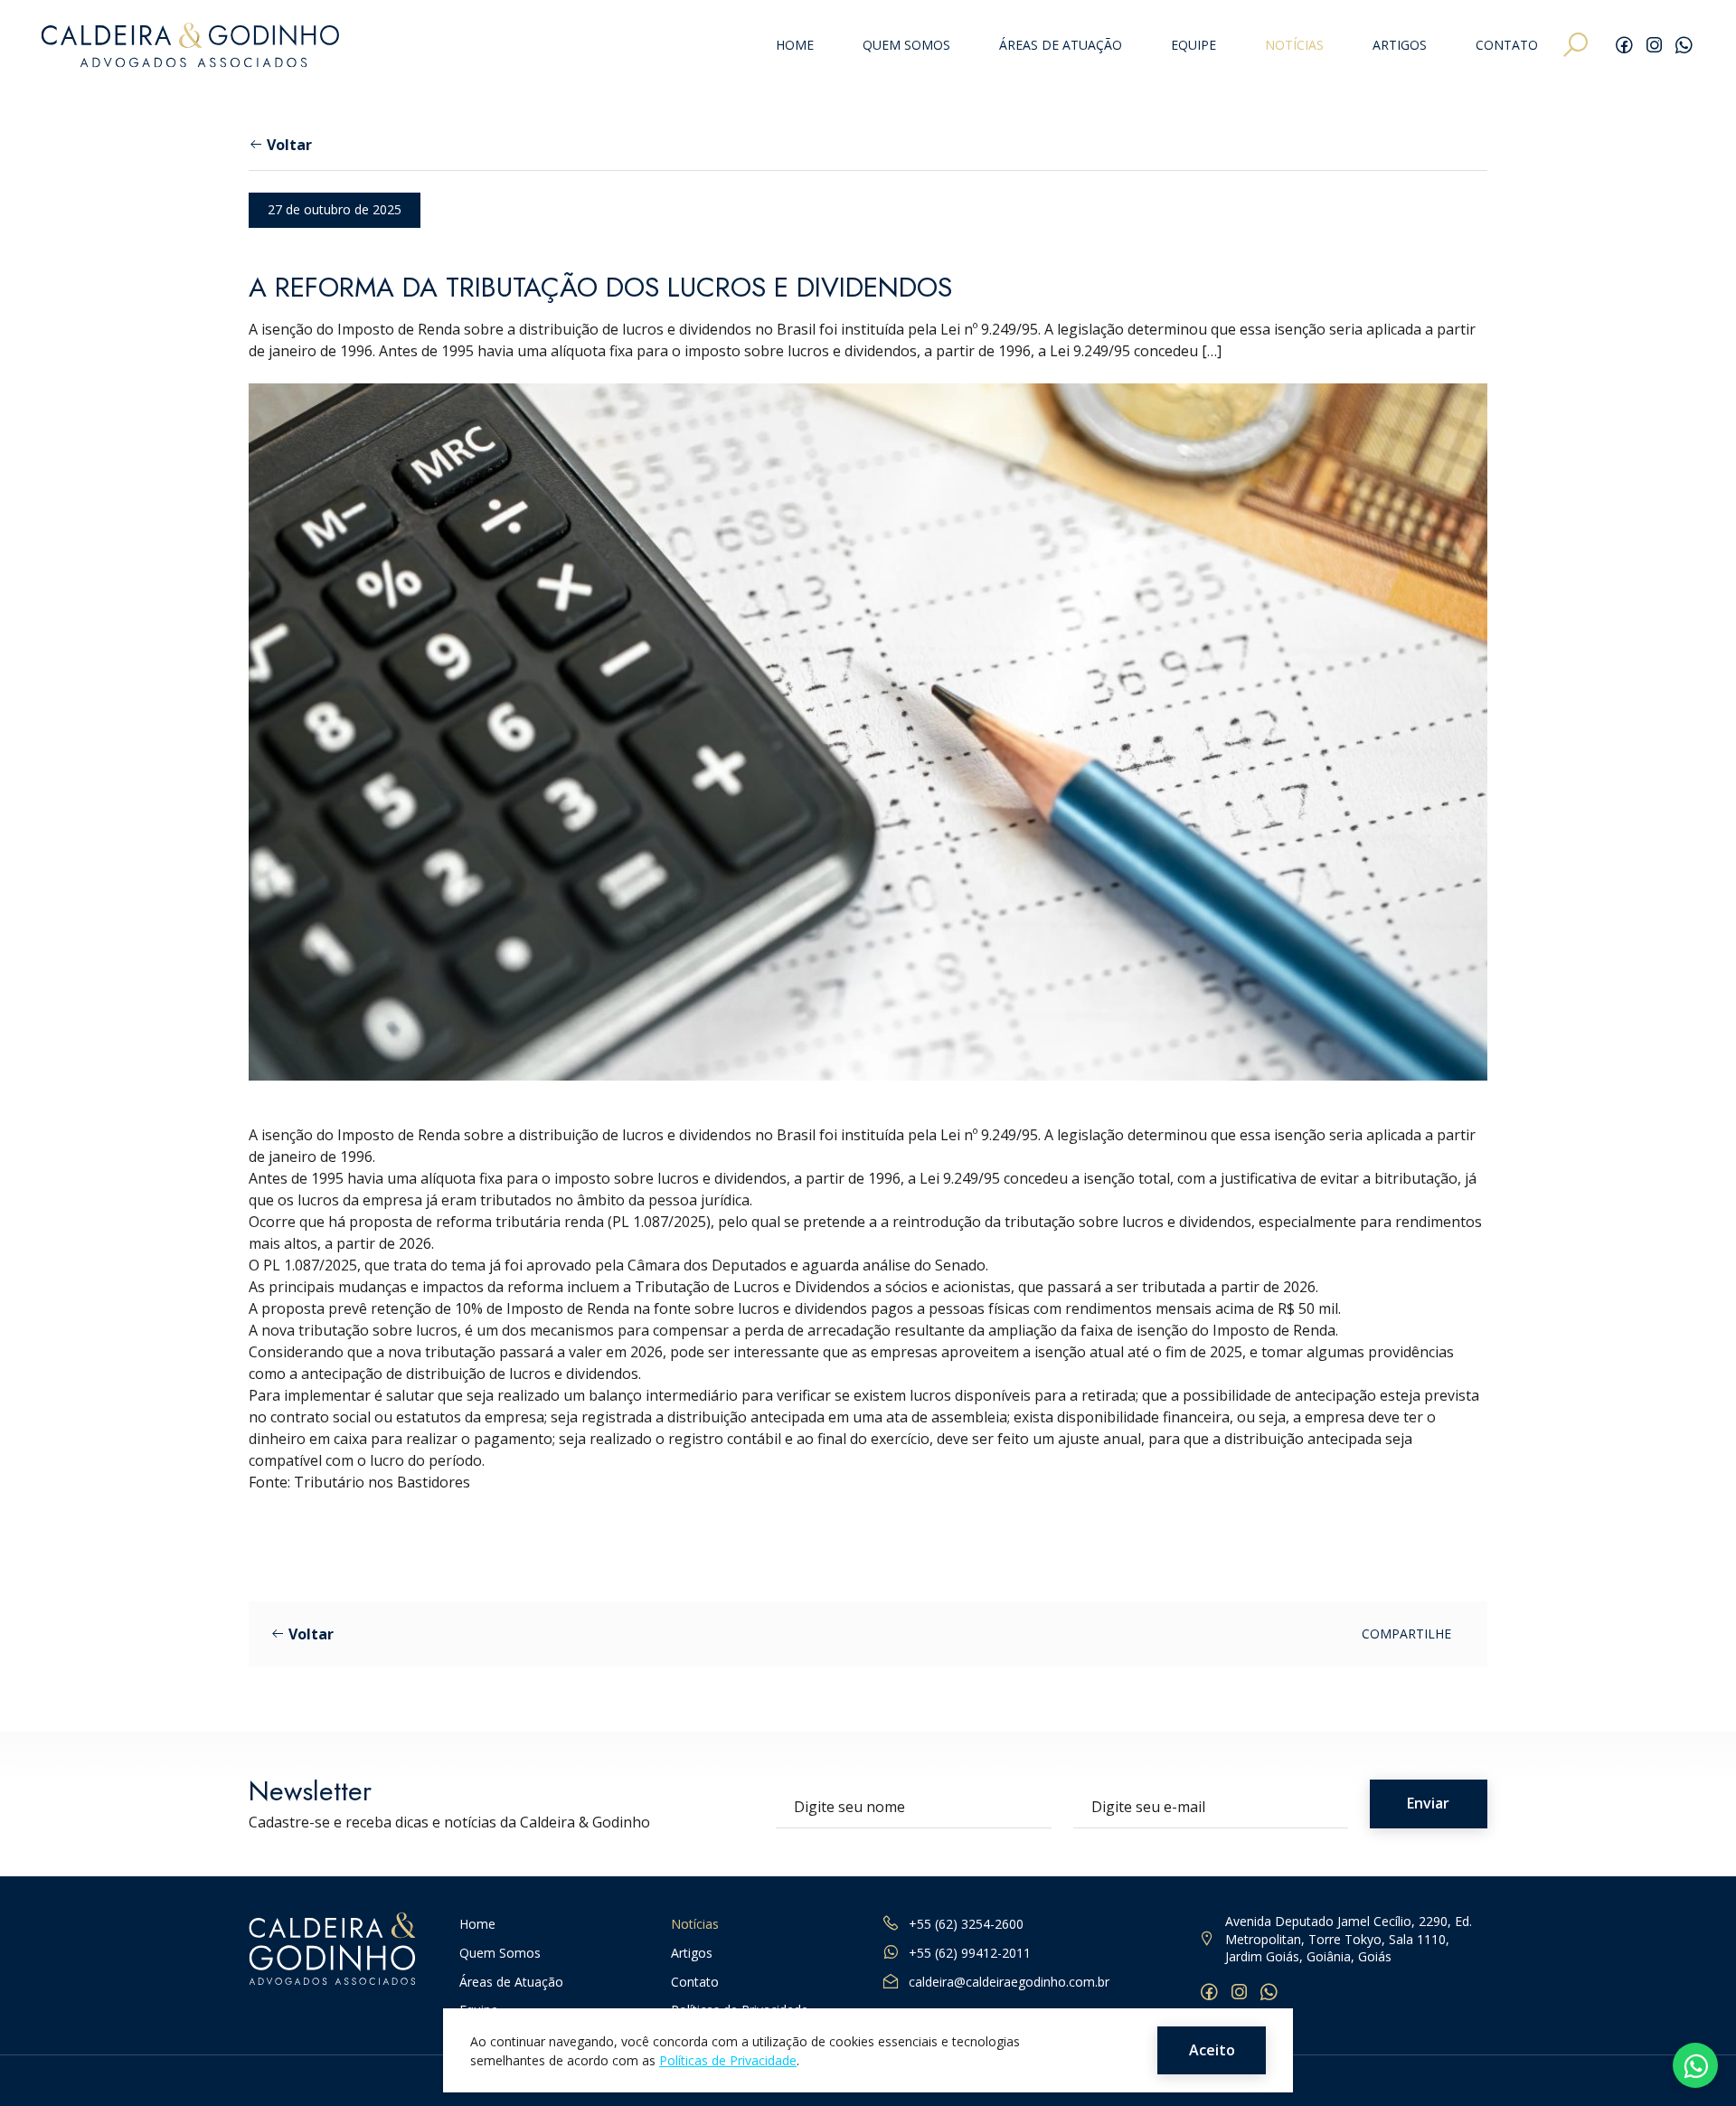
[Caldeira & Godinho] (190, 45)
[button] (1576, 45)
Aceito (1212, 2050)
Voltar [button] (289, 145)
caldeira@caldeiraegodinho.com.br (1009, 1982)
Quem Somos (906, 46)
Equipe (1193, 46)
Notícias (1294, 46)
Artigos (1400, 46)
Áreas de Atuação (1061, 46)
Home (795, 46)
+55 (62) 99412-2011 (970, 1953)
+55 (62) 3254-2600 (966, 1924)
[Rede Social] (1624, 45)
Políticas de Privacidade (728, 2059)
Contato (1507, 46)
